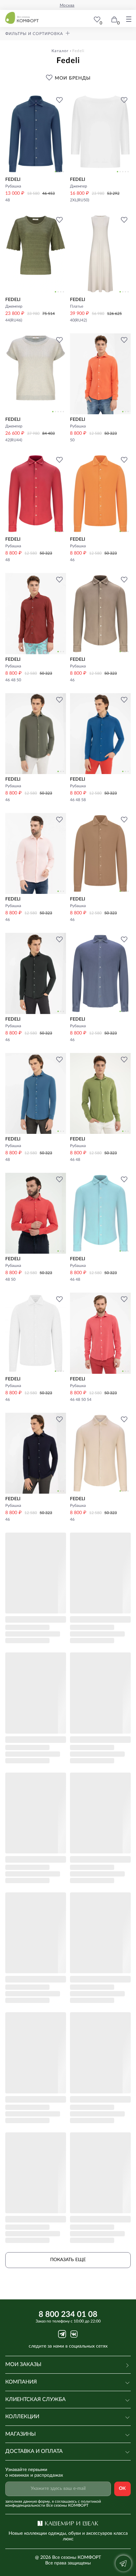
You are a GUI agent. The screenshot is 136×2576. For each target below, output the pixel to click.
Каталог (60, 51)
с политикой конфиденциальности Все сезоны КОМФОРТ (53, 2503)
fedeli (78, 51)
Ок (122, 2489)
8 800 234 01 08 (68, 2315)
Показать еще (68, 2260)
